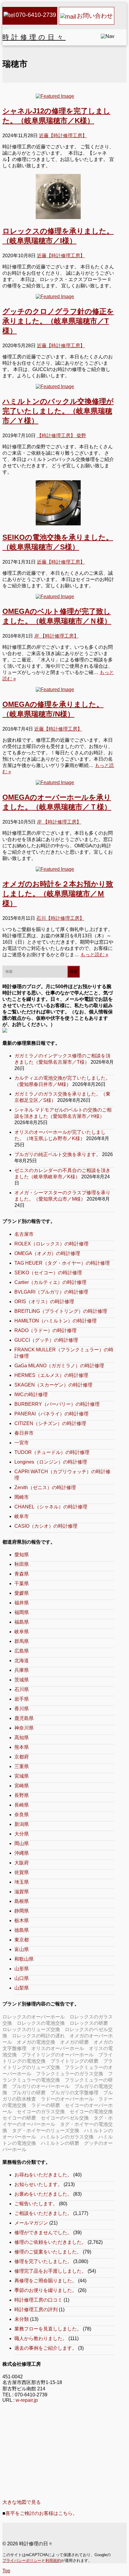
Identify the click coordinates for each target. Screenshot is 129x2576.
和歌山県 (24, 1959)
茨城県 (22, 1680)
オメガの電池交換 (36, 2042)
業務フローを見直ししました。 (48, 2329)
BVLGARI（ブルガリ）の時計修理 (51, 1292)
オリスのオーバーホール (58, 2048)
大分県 (22, 1834)
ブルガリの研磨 (29, 2093)
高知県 (22, 1738)
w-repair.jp (27, 2400)
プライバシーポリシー (22, 2561)
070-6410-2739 (36, 15)
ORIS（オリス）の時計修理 (44, 1302)
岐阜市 (22, 1516)
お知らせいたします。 (38, 2184)
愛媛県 (22, 1593)
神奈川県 (24, 1728)
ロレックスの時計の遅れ (38, 2036)
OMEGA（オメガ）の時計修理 (47, 1253)
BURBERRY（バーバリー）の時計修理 (57, 1404)
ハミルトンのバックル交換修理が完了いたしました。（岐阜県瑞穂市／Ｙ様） (58, 411)
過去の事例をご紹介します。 (46, 2348)
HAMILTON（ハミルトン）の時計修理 (55, 1321)
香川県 (22, 1709)
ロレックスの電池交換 (41, 2023)
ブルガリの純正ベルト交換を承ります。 (58, 1154)
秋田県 (22, 1564)
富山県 (22, 1949)
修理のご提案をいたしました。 (48, 2252)
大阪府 (22, 1863)
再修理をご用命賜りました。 (46, 2281)
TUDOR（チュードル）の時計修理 (52, 1452)
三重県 (22, 1766)
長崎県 (22, 1805)
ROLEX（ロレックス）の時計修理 (51, 1244)
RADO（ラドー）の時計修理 (45, 1330)
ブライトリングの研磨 (74, 2061)
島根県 (22, 1901)
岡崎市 (22, 1497)
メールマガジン (31, 2223)
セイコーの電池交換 (91, 2112)
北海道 (22, 1661)
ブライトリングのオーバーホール (58, 2055)
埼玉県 (22, 1882)
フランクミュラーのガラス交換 (70, 2074)
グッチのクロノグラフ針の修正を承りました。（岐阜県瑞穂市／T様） (58, 321)
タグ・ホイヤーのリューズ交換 (46, 2131)
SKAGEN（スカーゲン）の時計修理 (53, 1385)
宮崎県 (22, 1786)
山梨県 (22, 1988)
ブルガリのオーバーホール (41, 2086)
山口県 (22, 1978)
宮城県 (22, 1776)
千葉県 (22, 1583)
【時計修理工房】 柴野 (61, 436)
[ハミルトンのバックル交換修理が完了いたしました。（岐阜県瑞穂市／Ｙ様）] (58, 387)
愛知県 (22, 1555)
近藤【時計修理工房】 (63, 136)
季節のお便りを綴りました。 (46, 2290)
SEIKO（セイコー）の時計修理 (48, 1273)
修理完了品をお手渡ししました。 (50, 2271)
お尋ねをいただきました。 (43, 2175)
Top (6, 2571)
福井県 (22, 1603)
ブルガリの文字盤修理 (74, 2093)
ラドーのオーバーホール (67, 2099)
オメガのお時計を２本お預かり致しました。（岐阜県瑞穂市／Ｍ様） (58, 894)
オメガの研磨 (74, 2042)
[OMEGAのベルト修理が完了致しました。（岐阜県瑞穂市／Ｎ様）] (58, 597)
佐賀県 (22, 1872)
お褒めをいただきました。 (43, 2194)
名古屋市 (24, 1234)
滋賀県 (22, 1892)
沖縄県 (22, 1853)
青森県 (22, 1574)
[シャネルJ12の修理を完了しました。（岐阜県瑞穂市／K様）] (58, 96)
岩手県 (22, 1699)
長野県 (22, 1795)
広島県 (22, 1651)
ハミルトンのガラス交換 (67, 2137)
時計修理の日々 (34, 37)
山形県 (22, 1969)
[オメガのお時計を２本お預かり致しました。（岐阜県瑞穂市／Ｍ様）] (58, 869)
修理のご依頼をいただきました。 (50, 2242)
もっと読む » (94, 955)
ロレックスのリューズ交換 (31, 2029)
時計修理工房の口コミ (38, 2300)
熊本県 (22, 1747)
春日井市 (24, 1433)
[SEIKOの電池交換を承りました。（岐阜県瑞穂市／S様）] (58, 503)
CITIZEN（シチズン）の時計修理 (50, 1423)
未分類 (22, 2319)
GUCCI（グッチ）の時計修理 (46, 1340)
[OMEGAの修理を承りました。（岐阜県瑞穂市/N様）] (58, 690)
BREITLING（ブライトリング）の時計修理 (61, 1311)
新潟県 (22, 1824)
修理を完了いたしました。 (43, 2261)
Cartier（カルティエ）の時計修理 (50, 1282)
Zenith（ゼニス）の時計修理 (45, 1487)
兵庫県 (22, 1670)
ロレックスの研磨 (89, 2023)
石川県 (22, 1689)
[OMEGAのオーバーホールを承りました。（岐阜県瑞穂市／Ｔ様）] (58, 783)
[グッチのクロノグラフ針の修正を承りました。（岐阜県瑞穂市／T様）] (58, 297)
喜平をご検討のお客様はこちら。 (41, 2513)
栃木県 (22, 1920)
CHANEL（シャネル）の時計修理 (51, 1507)
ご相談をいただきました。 (43, 2213)
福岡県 (22, 1612)
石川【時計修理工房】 (60, 918)
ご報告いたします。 (36, 2204)
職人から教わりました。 (41, 2338)
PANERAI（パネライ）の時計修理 (51, 1414)
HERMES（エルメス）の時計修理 (51, 1375)
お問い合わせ (95, 16)
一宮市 (22, 1443)
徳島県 (22, 1930)
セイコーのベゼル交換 (65, 2118)
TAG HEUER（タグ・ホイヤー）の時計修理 (62, 1263)
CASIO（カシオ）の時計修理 (46, 1526)
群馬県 (22, 1641)
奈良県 (22, 1815)
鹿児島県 (24, 1718)
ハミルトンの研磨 (60, 2143)
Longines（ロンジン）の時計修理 (51, 1462)
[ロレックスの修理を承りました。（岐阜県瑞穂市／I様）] (58, 196)
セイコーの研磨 (19, 2118)
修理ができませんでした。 (43, 2233)
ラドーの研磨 (46, 2105)
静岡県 (22, 1911)
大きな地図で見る (22, 2502)
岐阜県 (22, 1632)
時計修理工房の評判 (36, 2310)
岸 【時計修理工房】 (56, 636)
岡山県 (22, 1843)
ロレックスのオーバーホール (34, 2017)
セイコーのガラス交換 (41, 2112)
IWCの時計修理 (31, 1395)
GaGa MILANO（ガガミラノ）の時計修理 (59, 1366)
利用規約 (53, 2561)
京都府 (22, 1757)
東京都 (22, 1940)
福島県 (22, 1622)
